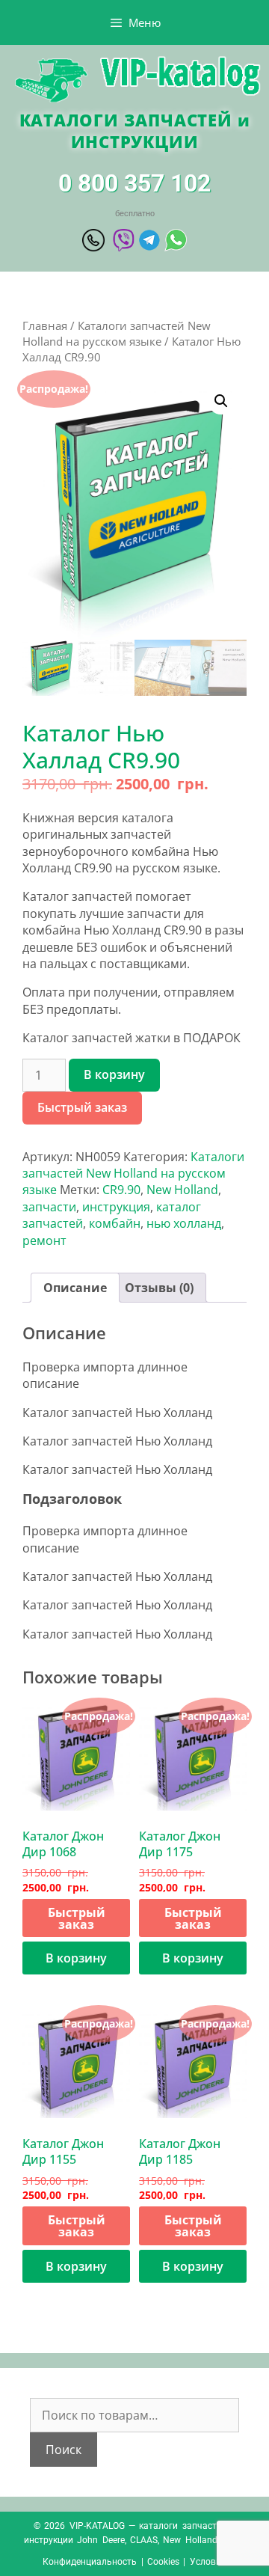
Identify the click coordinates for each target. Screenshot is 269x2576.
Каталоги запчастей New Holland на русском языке (117, 333)
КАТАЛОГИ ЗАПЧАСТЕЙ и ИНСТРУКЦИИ (135, 131)
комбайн (115, 1223)
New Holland (182, 1190)
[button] (221, 401)
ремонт (44, 1240)
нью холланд (184, 1223)
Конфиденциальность (90, 2562)
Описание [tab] (75, 1288)
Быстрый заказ (82, 1107)
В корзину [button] (76, 1958)
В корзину (114, 1074)
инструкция (116, 1207)
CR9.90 (121, 1190)
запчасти (49, 1207)
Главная (45, 325)
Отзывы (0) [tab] (159, 1288)
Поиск (64, 2450)
